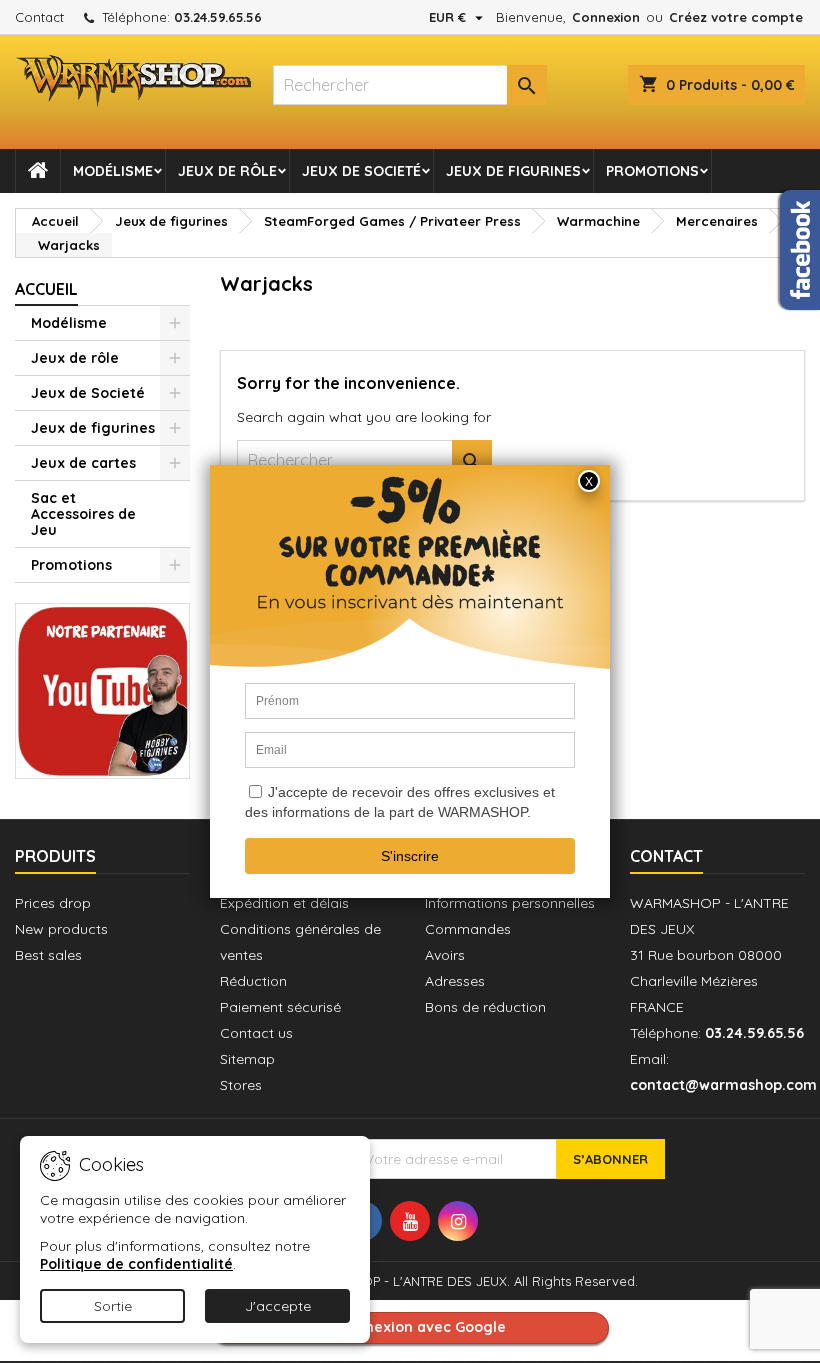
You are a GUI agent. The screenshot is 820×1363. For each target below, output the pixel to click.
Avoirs (445, 955)
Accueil (46, 289)
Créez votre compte (736, 17)
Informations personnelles (510, 903)
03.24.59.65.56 (218, 17)
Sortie (113, 1306)
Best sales (48, 955)
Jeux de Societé (361, 171)
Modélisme (113, 171)
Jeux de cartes (83, 463)
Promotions (652, 171)
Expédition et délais (284, 903)
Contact (39, 17)
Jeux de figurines (513, 171)
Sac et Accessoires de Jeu (83, 514)
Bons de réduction (485, 1007)
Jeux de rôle (227, 171)
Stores (241, 1085)
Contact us (256, 1033)
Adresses (455, 981)
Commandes (468, 929)
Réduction (253, 981)
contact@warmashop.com (723, 1085)
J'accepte (278, 1306)
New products (61, 929)
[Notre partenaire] (102, 689)
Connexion (606, 17)
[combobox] (409, 85)
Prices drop (53, 903)
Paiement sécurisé (280, 1007)
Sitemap (247, 1059)
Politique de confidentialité (136, 1264)
